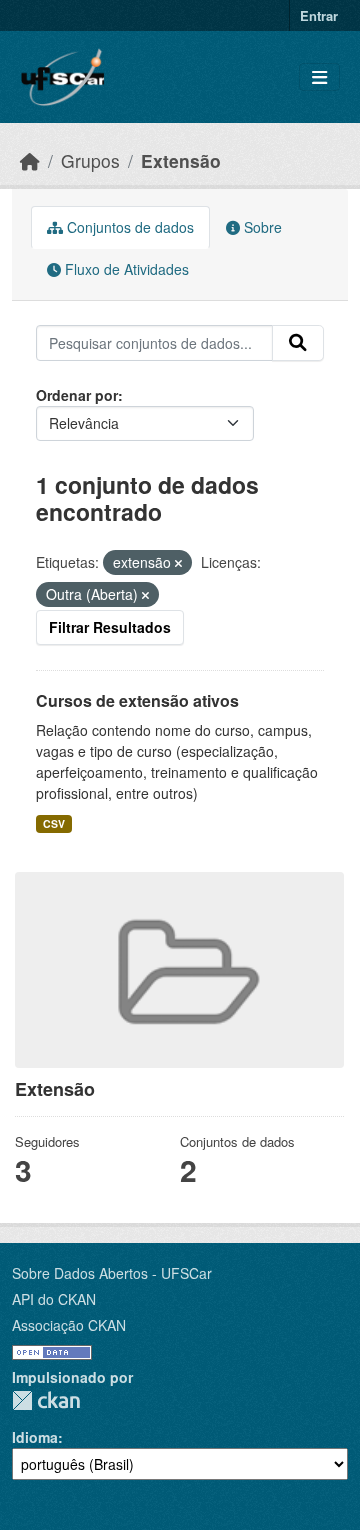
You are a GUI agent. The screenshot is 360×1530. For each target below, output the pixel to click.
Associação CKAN (69, 1325)
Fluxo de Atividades (125, 269)
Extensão (181, 160)
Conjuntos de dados (128, 227)
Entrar (319, 15)
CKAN (46, 1400)
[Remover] (178, 563)
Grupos (90, 160)
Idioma (35, 1437)
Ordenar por (77, 395)
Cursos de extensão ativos (137, 700)
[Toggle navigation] (319, 77)
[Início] (30, 160)
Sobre (261, 227)
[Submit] (298, 343)
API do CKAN (54, 1299)
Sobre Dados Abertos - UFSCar (112, 1273)
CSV (54, 823)
